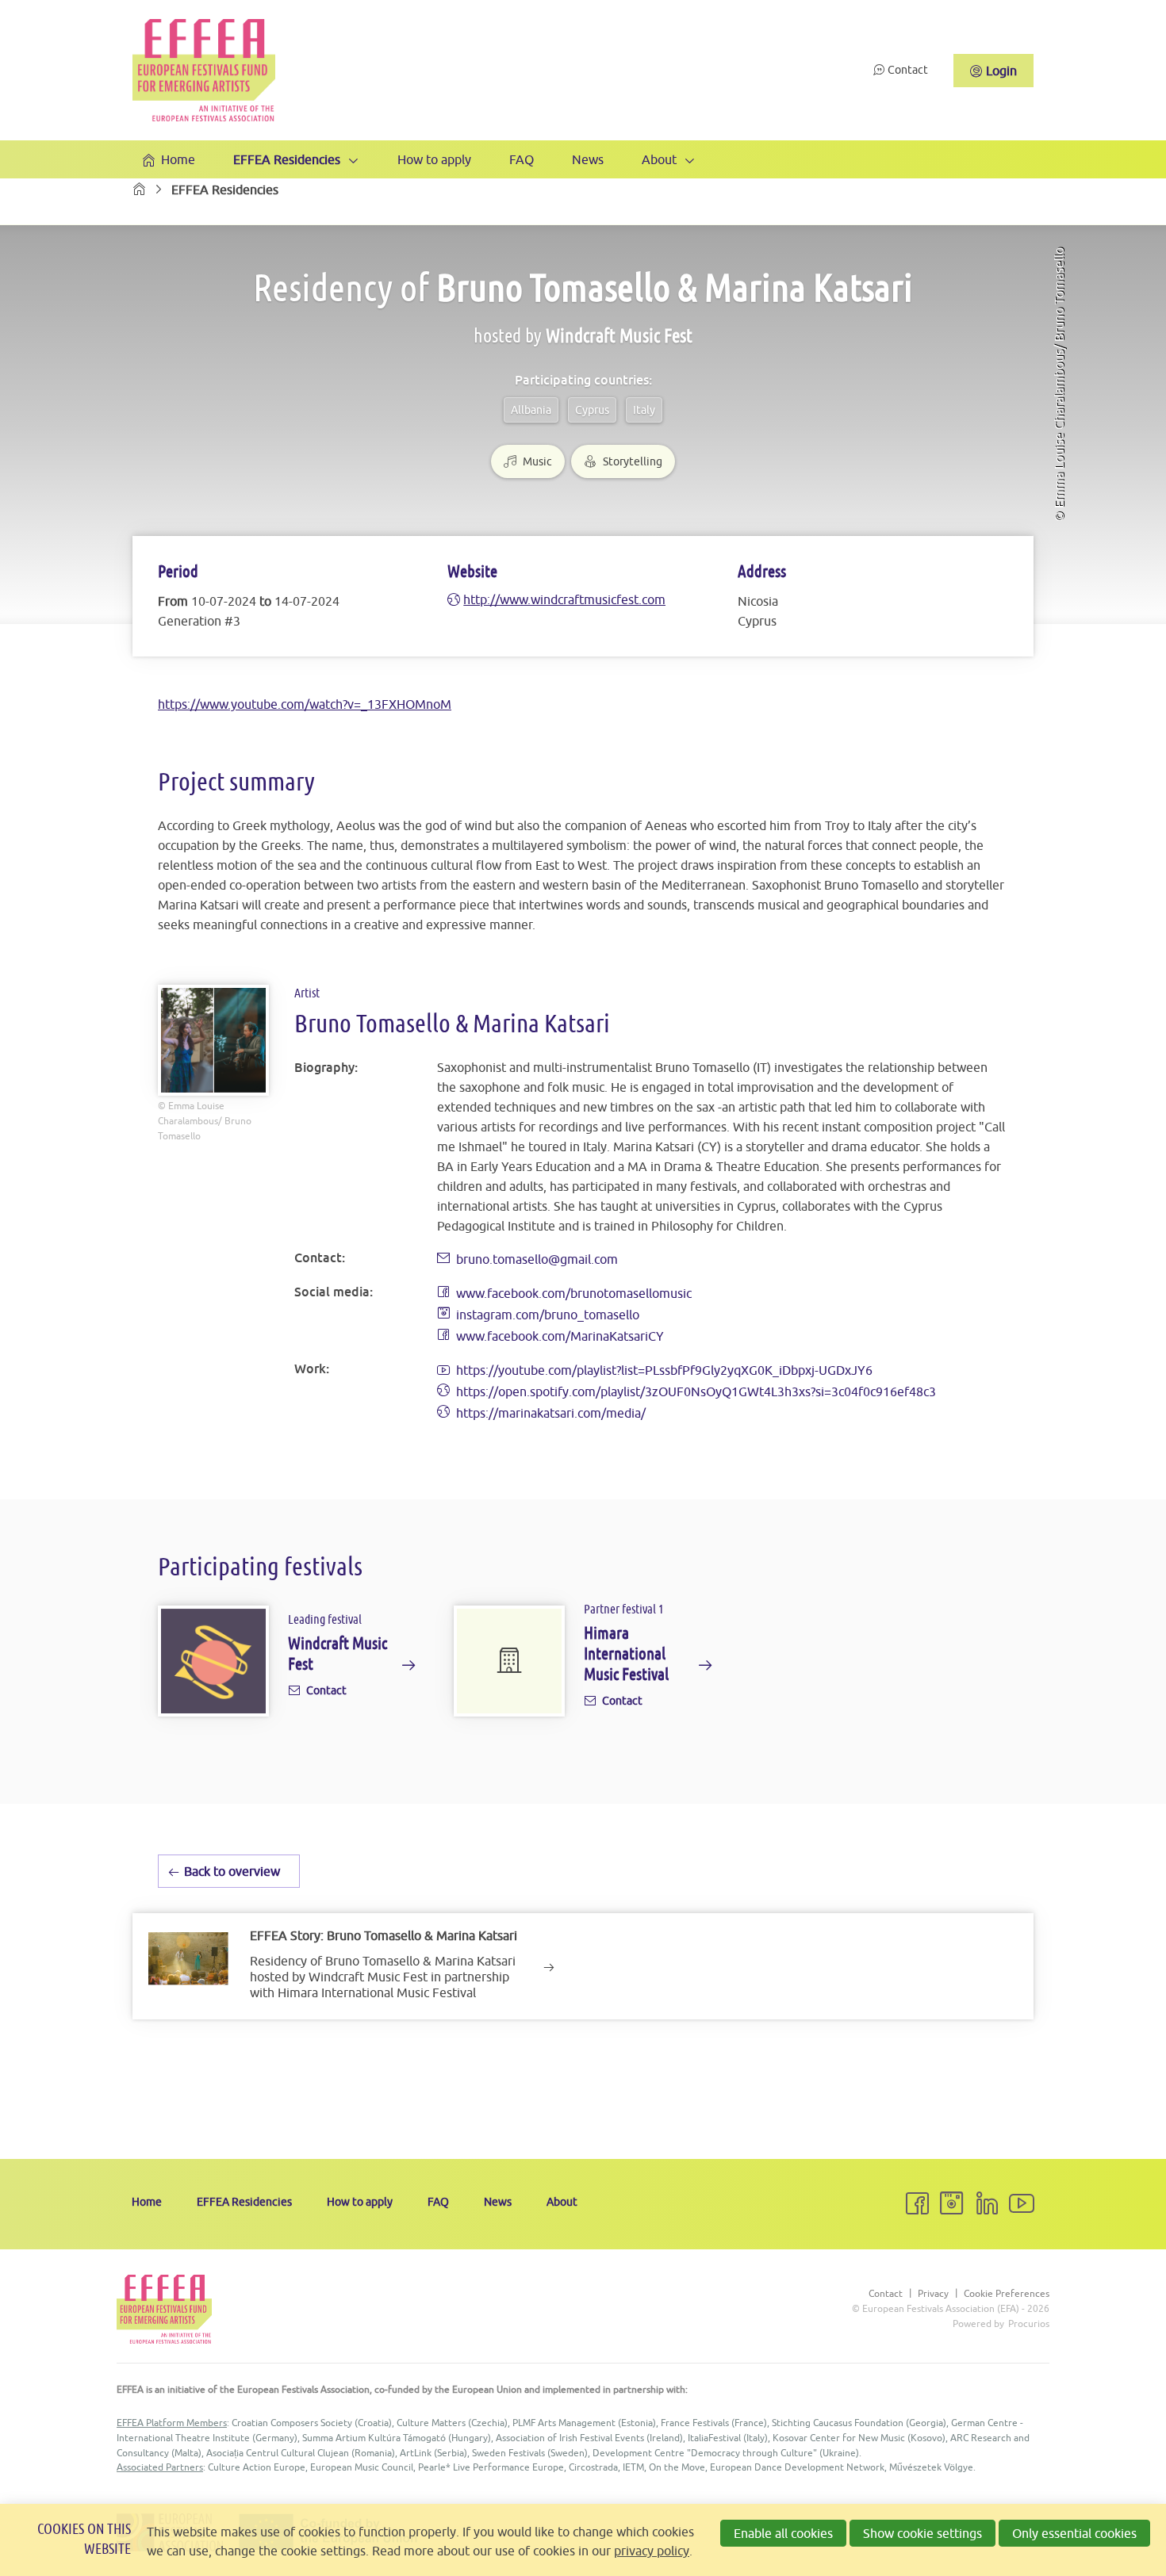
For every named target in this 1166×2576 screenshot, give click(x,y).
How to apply (434, 159)
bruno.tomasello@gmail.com (537, 1259)
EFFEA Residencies (287, 159)
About (659, 159)
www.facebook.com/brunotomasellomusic (574, 1293)
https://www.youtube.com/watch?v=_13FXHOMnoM (305, 704)
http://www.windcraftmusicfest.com (564, 599)
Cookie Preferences (1007, 2294)
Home (178, 159)
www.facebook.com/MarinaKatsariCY (560, 1336)
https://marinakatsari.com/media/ (551, 1413)
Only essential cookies (1074, 2533)
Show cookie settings (922, 2533)
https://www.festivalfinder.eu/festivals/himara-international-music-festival (583, 1665)
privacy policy (652, 2551)
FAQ (522, 159)
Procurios (1029, 2323)
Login (1001, 71)
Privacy (933, 2294)
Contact (908, 70)
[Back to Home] (204, 70)
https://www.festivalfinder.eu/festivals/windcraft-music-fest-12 (287, 1665)
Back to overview (232, 1871)
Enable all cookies (783, 2533)
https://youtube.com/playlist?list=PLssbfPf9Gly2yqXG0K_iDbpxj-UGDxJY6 (664, 1370)
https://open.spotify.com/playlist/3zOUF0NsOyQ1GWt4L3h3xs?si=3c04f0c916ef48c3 (696, 1391)
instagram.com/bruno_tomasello (548, 1315)
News (588, 159)
